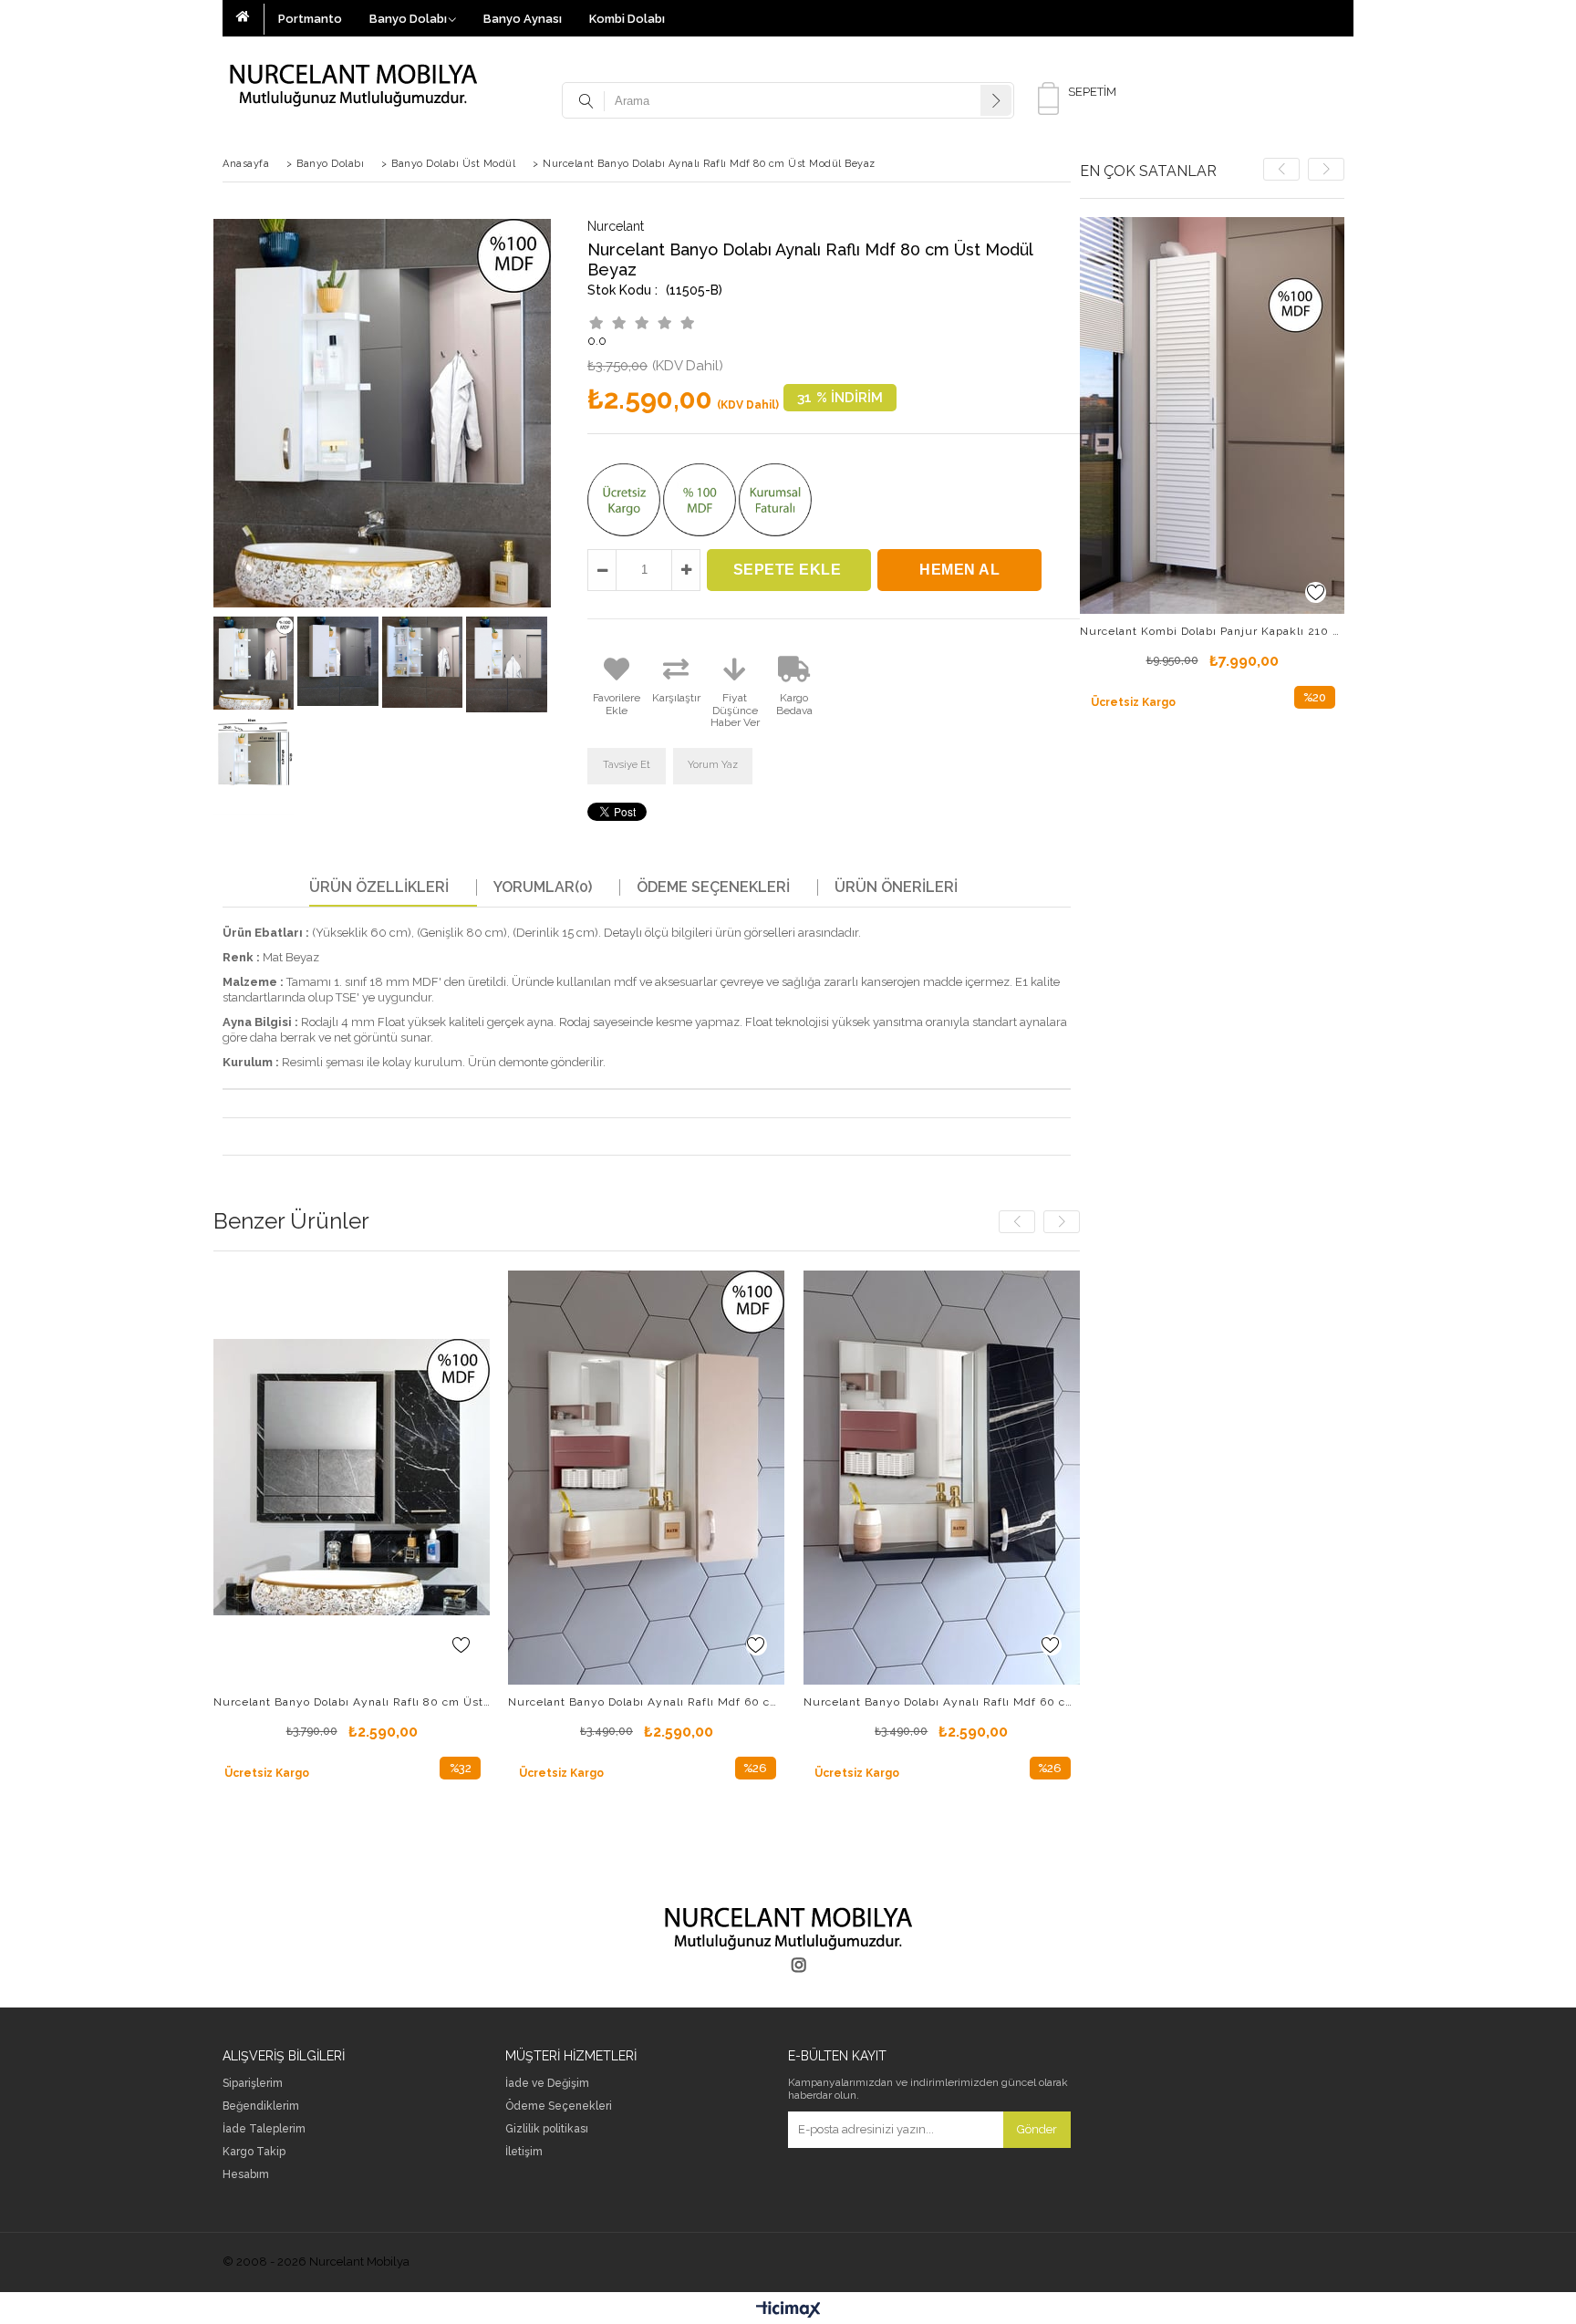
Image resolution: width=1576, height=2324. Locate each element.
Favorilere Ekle (461, 1645)
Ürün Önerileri (896, 887)
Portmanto (310, 19)
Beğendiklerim (261, 2106)
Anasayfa (250, 19)
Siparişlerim (253, 2084)
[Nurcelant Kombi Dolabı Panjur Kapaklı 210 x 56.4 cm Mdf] (1212, 415)
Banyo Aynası (523, 19)
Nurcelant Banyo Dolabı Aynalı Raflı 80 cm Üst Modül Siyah (352, 1702)
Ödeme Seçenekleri (713, 887)
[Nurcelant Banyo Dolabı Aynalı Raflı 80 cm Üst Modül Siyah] (352, 1477)
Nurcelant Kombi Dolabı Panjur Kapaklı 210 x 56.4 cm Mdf (1212, 631)
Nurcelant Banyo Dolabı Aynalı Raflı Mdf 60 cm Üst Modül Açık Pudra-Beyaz (646, 1702)
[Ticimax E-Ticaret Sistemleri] (788, 2310)
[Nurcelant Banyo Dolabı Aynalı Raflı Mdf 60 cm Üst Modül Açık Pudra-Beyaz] (646, 1477)
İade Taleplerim (264, 2129)
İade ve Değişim (547, 2084)
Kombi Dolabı (627, 19)
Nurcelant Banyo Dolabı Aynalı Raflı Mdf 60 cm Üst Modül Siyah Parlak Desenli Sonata (942, 1702)
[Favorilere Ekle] (1316, 592)
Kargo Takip (254, 2152)
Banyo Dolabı (408, 19)
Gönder (1037, 2129)
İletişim (1441, 15)
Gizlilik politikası (547, 2129)
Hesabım (246, 2175)
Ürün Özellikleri (379, 887)
